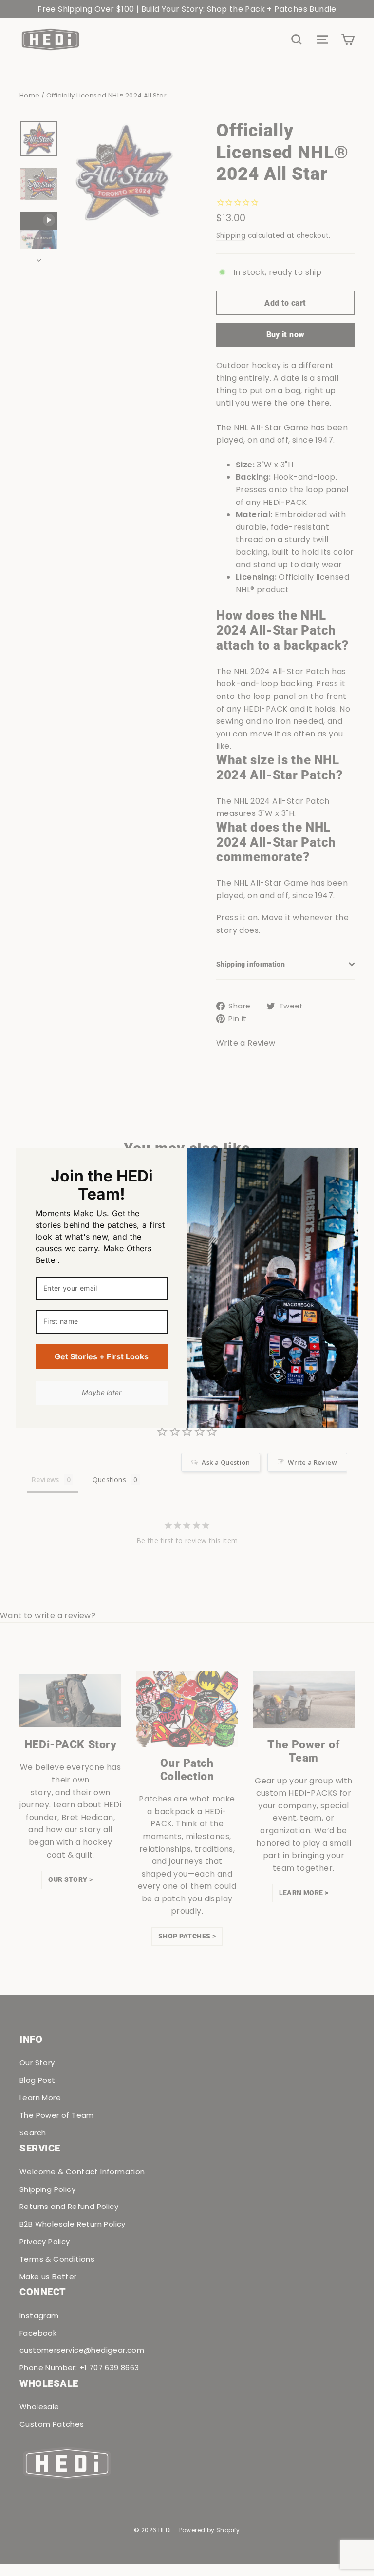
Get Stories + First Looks (102, 1356)
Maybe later (102, 1392)
